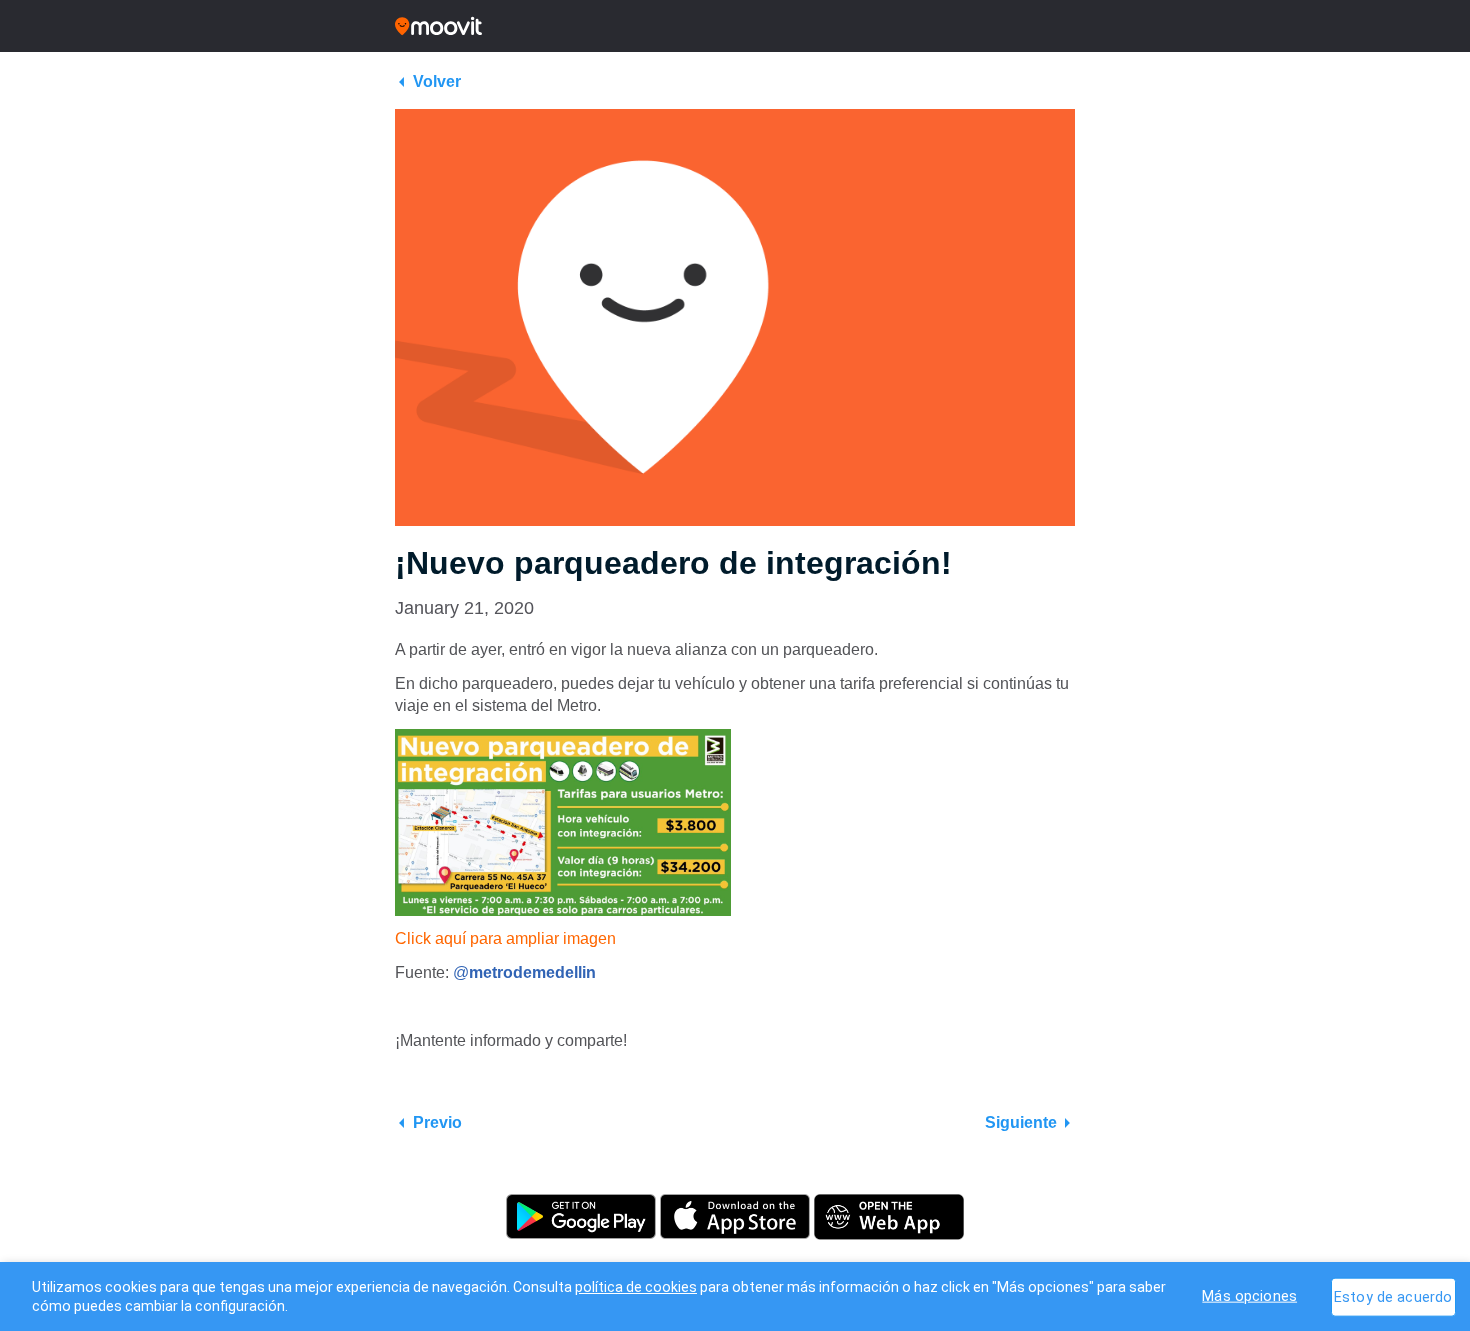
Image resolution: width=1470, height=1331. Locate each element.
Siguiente (1021, 1122)
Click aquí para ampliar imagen (505, 938)
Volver (437, 81)
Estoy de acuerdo (1393, 1296)
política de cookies (636, 1287)
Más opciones (1249, 1295)
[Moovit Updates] (735, 26)
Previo (437, 1122)
